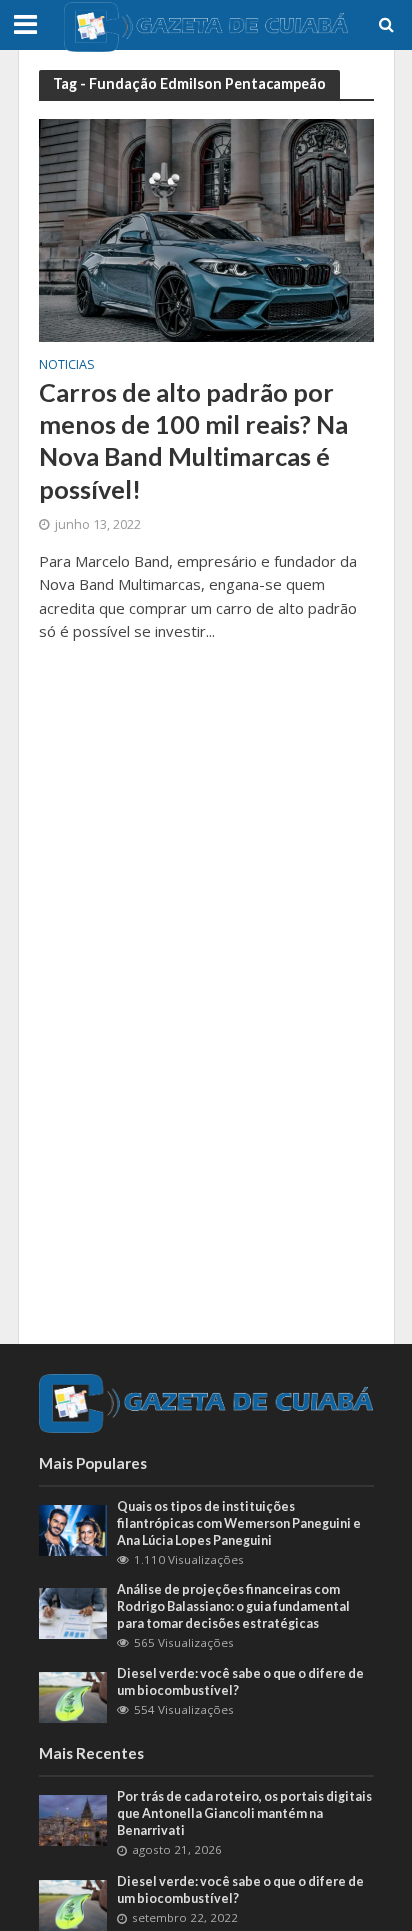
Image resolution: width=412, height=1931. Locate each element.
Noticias (67, 366)
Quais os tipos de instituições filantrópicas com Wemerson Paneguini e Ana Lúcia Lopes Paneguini (239, 1523)
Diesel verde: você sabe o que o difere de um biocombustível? (240, 1682)
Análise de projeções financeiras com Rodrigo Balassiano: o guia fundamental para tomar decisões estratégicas (233, 1606)
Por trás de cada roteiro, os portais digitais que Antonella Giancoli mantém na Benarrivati (244, 1813)
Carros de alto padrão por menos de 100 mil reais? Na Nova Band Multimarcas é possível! (193, 440)
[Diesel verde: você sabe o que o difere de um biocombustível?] (73, 1696)
